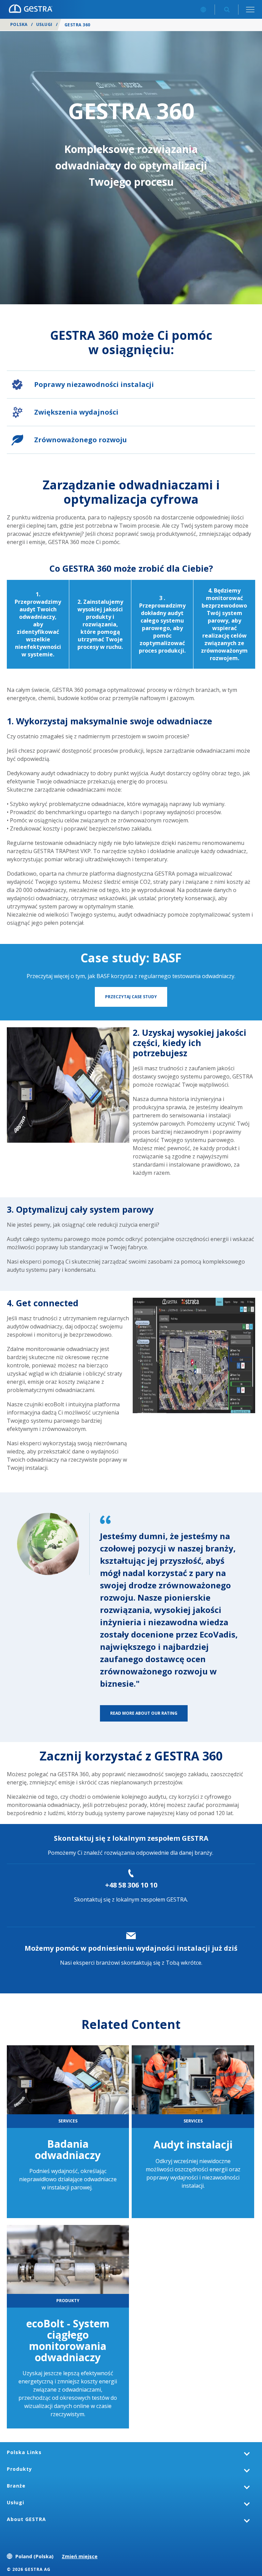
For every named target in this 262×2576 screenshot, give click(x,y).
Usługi (44, 24)
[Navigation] (250, 9)
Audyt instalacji (193, 2145)
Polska (19, 24)
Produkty (19, 2469)
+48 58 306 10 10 (131, 1885)
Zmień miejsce (80, 2556)
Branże (16, 2486)
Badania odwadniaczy (68, 2149)
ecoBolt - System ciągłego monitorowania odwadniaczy (68, 2340)
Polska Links (24, 2452)
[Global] (203, 9)
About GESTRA (26, 2519)
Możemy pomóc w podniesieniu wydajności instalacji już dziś (131, 1948)
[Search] (227, 9)
